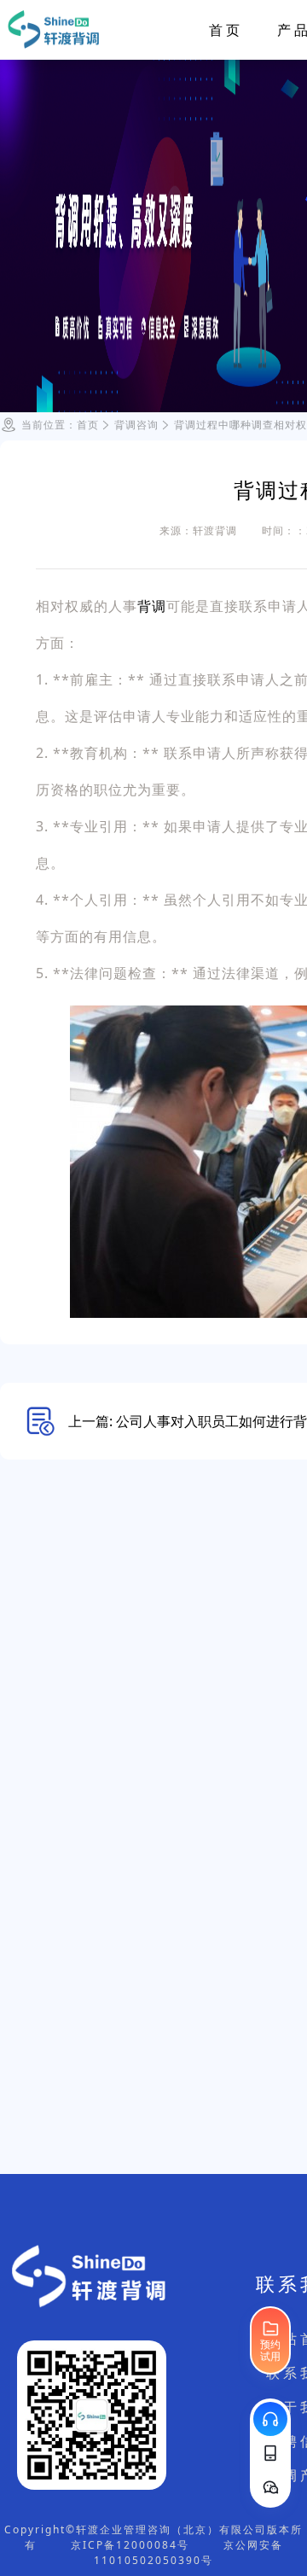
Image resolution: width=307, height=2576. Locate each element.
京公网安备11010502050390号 (188, 2553)
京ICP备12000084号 (130, 2545)
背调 (152, 606)
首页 (226, 30)
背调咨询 (136, 425)
